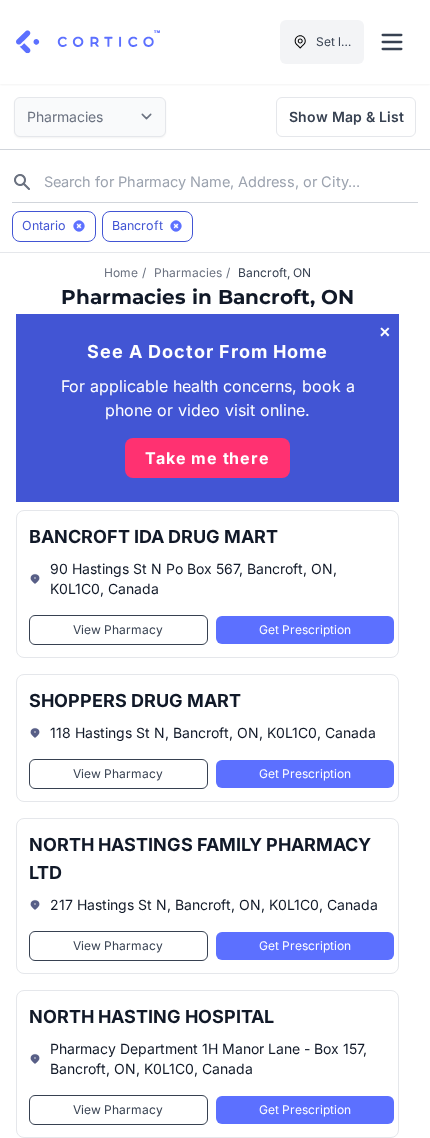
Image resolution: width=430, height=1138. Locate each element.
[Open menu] (392, 42)
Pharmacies (188, 272)
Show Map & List (346, 116)
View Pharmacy (118, 629)
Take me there (207, 458)
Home (121, 272)
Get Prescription (305, 629)
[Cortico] (88, 42)
